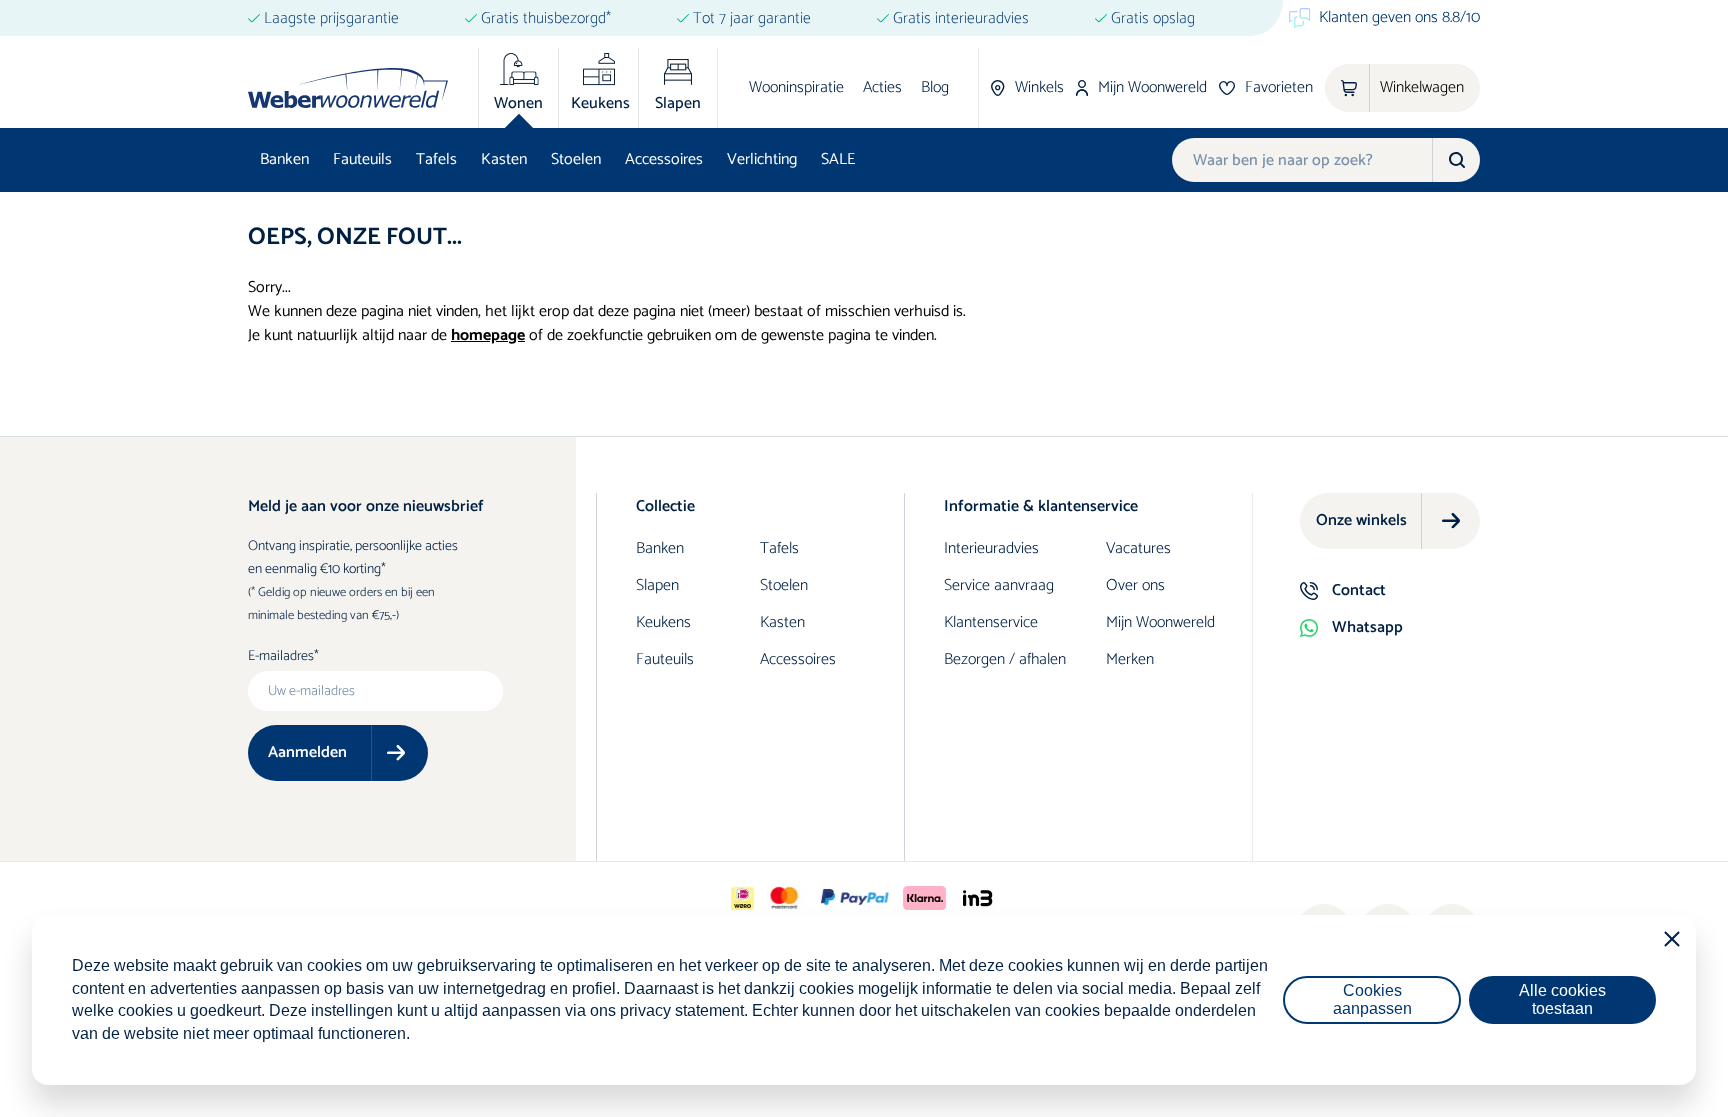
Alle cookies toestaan (1562, 999)
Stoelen (576, 159)
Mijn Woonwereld (1160, 622)
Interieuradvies (991, 548)
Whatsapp (1367, 627)
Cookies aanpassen (1372, 999)
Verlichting (762, 159)
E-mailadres (281, 657)
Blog (935, 87)
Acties (882, 87)
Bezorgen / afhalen (1005, 659)
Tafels (436, 159)
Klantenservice (991, 622)
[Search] (1456, 160)
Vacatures (1138, 548)
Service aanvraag (999, 585)
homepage (488, 335)
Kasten (504, 159)
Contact (1359, 590)
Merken (1130, 659)
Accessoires (664, 159)
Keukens (663, 622)
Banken (284, 159)
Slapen (657, 585)
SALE (838, 159)
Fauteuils (362, 159)
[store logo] (348, 88)
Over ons (1135, 585)
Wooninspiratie (796, 87)
